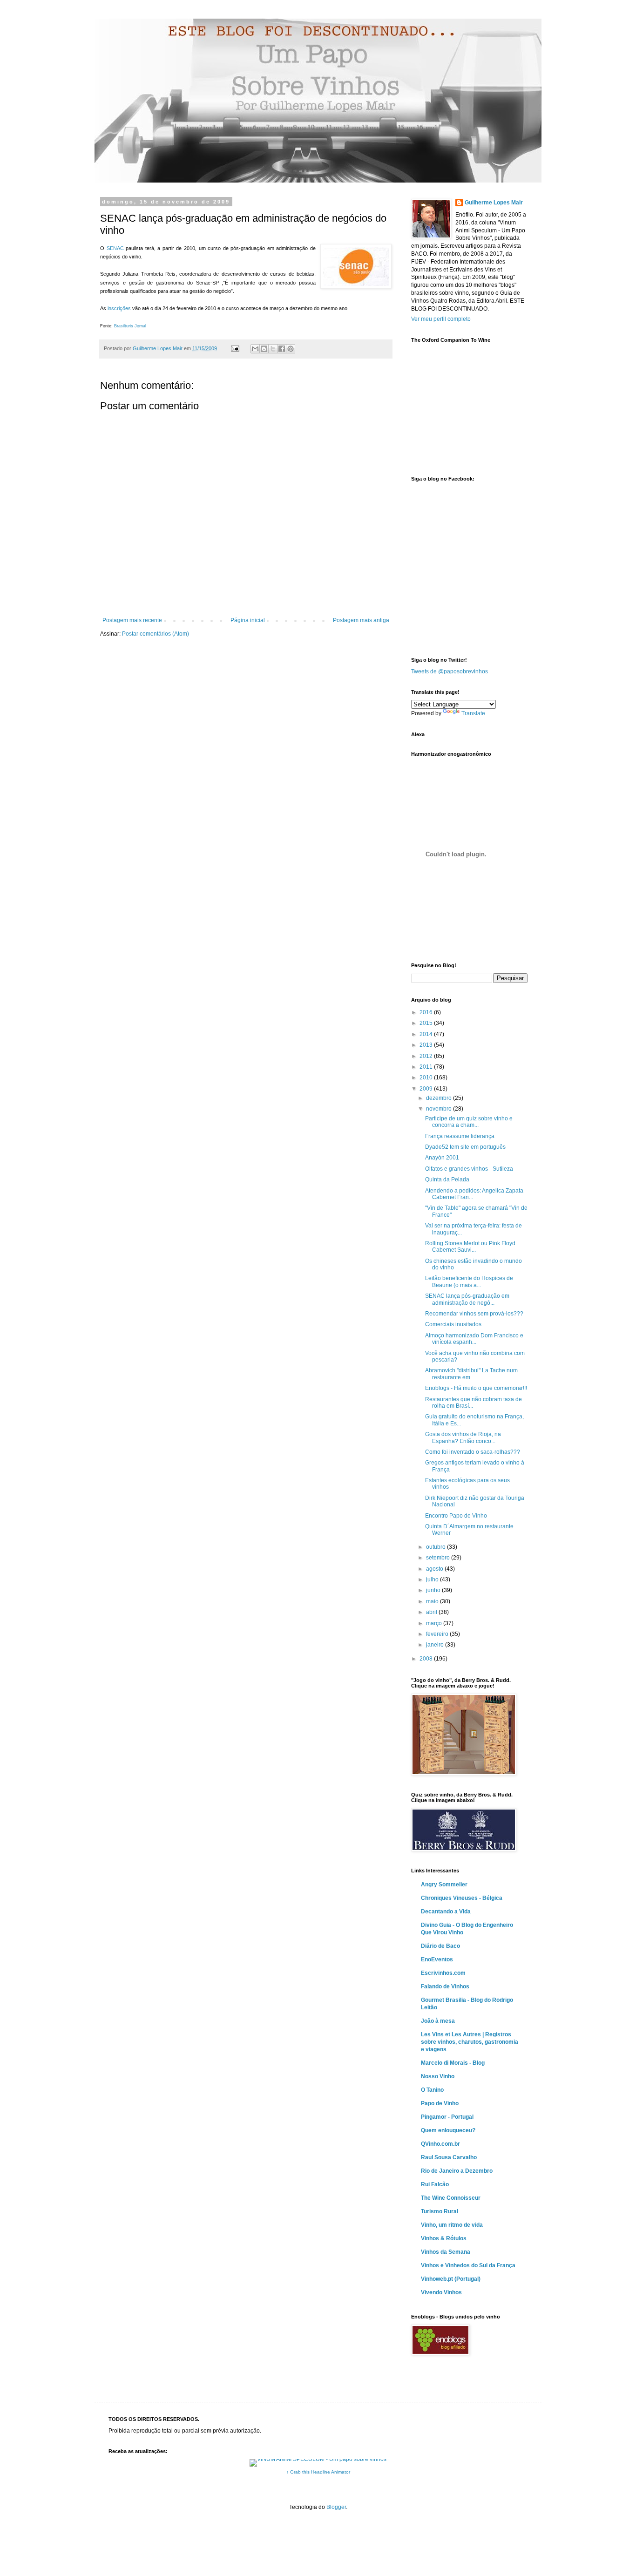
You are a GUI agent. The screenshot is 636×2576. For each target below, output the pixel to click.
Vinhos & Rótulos (444, 2238)
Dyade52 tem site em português (465, 1147)
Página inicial (248, 620)
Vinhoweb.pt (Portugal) (451, 2279)
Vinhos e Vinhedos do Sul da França (468, 2265)
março (435, 1623)
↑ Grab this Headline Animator (318, 2472)
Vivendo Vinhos (441, 2292)
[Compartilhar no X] (273, 349)
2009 (427, 1089)
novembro (440, 1109)
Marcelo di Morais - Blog (453, 2063)
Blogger (336, 2507)
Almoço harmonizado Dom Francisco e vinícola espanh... (474, 1339)
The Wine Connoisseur (451, 2198)
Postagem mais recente (132, 620)
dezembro (440, 1098)
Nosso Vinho (438, 2076)
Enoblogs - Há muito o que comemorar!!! (476, 1388)
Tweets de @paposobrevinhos (450, 671)
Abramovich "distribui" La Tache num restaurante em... (471, 1374)
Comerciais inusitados (453, 1324)
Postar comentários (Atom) (156, 634)
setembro (439, 1558)
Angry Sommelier (444, 1885)
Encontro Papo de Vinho (456, 1516)
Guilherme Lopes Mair (494, 203)
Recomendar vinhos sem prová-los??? (474, 1314)
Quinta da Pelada (447, 1180)
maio (433, 1601)
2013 (427, 1045)
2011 (427, 1067)
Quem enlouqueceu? (448, 2130)
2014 (427, 1034)
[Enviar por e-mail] (255, 349)
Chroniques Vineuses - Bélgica (462, 1898)
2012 (427, 1056)
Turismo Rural (440, 2211)
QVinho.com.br (440, 2144)
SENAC (115, 248)
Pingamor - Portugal (447, 2117)
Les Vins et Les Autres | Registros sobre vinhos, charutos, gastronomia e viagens (470, 2042)
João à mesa (438, 2021)
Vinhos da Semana (446, 2252)
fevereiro (438, 1634)
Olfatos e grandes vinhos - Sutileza (469, 1169)
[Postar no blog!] (264, 349)
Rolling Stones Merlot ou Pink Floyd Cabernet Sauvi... (470, 1247)
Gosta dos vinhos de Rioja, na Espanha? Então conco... (463, 1437)
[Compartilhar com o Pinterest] (291, 349)
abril (432, 1612)
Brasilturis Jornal (130, 326)
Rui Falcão (435, 2184)
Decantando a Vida (446, 1912)
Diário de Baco (440, 1946)
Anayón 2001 (442, 1158)
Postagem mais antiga (361, 620)
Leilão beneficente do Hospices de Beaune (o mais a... (469, 1281)
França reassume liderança (460, 1136)
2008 (427, 1659)
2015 (427, 1023)
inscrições (119, 308)
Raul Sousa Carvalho (449, 2157)
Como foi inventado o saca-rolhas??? (473, 1452)
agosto (435, 1569)
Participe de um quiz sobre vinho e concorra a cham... (469, 1122)
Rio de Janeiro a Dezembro (457, 2171)
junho (434, 1590)
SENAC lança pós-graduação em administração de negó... (467, 1299)
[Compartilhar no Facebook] (282, 349)
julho (433, 1579)
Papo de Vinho (440, 2103)
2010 (427, 1078)
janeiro (436, 1645)
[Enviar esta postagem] (235, 348)
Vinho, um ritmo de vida (452, 2225)
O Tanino (432, 2090)
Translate (473, 713)
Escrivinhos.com (443, 1973)
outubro (436, 1547)
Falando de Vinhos (445, 1986)
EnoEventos (437, 1959)
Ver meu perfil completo (441, 319)
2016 (427, 1012)
